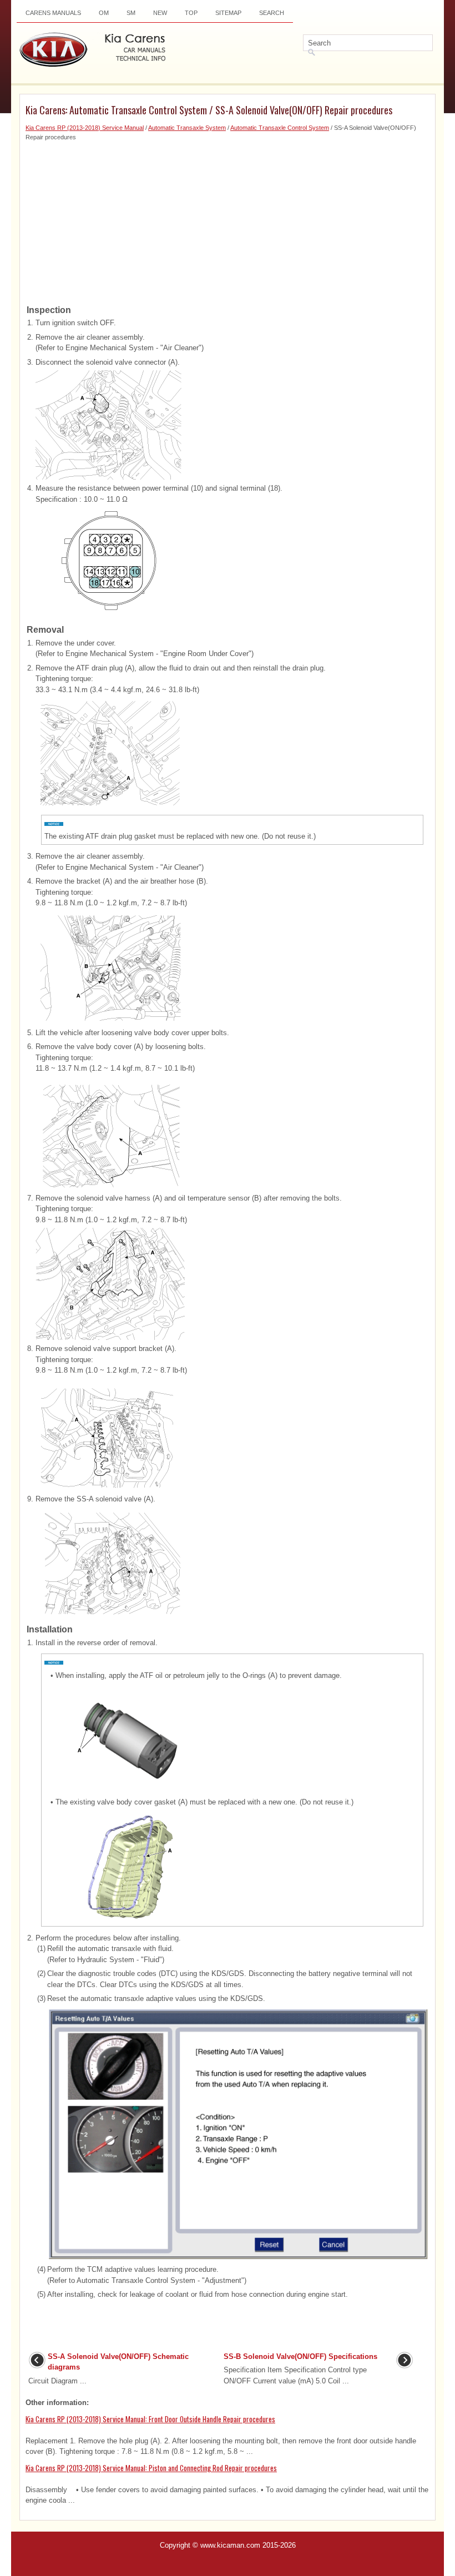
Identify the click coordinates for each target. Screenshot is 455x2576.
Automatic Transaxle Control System (280, 128)
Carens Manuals (53, 13)
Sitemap (228, 13)
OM (104, 13)
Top (191, 13)
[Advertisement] (228, 219)
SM (131, 13)
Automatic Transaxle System (187, 128)
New (160, 13)
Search (272, 13)
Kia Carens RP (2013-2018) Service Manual (85, 128)
